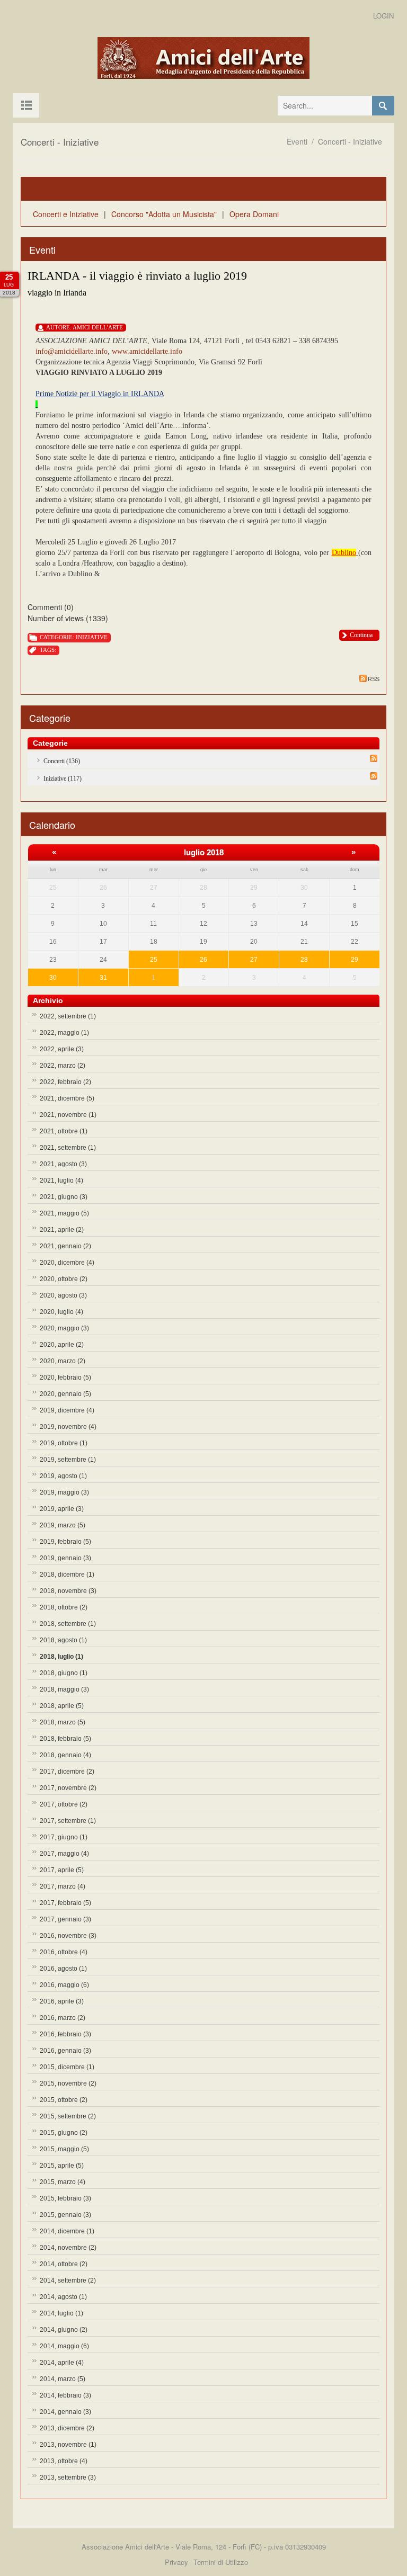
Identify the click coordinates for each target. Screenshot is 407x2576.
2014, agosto (63, 2297)
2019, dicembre (67, 1410)
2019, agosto (63, 1476)
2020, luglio (61, 1312)
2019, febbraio (65, 1542)
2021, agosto (63, 1164)
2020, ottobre (64, 1279)
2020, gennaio (65, 1394)
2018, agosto (63, 1640)
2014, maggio (64, 2346)
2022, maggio (64, 1033)
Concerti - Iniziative (350, 141)
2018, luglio (61, 1657)
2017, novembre (68, 1788)
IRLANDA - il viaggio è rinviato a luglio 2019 (137, 276)
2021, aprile (62, 1230)
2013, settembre (68, 2477)
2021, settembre (68, 1148)
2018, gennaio (65, 1755)
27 (254, 960)
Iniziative (92, 637)
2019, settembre (68, 1460)
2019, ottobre (64, 1443)
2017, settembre (68, 1821)
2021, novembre (68, 1115)
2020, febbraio (65, 1378)
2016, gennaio (65, 2051)
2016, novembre (68, 1936)
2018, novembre (68, 1591)
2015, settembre (68, 2116)
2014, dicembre (67, 2231)
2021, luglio (61, 1180)
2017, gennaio (65, 1919)
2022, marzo (63, 1066)
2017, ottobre (64, 1804)
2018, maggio (64, 1689)
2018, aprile (62, 1706)
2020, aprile (62, 1345)
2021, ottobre (64, 1131)
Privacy (176, 2562)
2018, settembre (68, 1624)
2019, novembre (68, 1427)
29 (355, 960)
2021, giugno (64, 1197)
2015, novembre (68, 2083)
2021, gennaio (65, 1246)
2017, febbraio (65, 1903)
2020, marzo (63, 1361)
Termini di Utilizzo (221, 2562)
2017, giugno (64, 1837)
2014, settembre (68, 2280)
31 (103, 978)
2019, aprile (62, 1509)
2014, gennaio (65, 2412)
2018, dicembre (67, 1575)
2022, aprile (62, 1049)
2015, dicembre (67, 2067)
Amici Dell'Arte (98, 327)
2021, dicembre (67, 1098)
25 (154, 960)
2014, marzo (63, 2379)
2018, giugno (64, 1673)
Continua (361, 635)
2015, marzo (63, 2182)
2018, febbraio (65, 1739)
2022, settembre (68, 1016)
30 (53, 978)
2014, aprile (62, 2363)
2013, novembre (68, 2445)
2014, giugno (64, 2330)
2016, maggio (64, 1985)
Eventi (297, 141)
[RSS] (374, 758)
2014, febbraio (65, 2395)
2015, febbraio (65, 2198)
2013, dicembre (67, 2428)
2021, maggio (64, 1213)
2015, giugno (64, 2133)
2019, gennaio (65, 1558)
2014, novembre (68, 2248)
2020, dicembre (67, 1263)
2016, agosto (63, 1969)
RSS (374, 679)
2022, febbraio (65, 1082)
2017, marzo (63, 1886)
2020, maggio (64, 1328)
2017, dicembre (67, 1772)
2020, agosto (63, 1295)
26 (203, 960)
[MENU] (26, 105)
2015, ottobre (64, 2100)
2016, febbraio (65, 2034)
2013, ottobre (64, 2461)
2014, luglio (61, 2313)
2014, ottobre (64, 2264)
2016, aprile (62, 2001)
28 (304, 960)
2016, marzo (63, 2018)
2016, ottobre (64, 1952)
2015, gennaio (65, 2215)
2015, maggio (64, 2149)
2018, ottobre (64, 1607)
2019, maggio (64, 1492)
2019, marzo (63, 1525)
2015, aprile (62, 2166)
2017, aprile (62, 1870)
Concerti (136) (62, 761)
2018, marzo (63, 1722)
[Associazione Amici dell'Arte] (203, 59)
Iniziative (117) (63, 779)
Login (383, 16)
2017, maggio (64, 1854)
